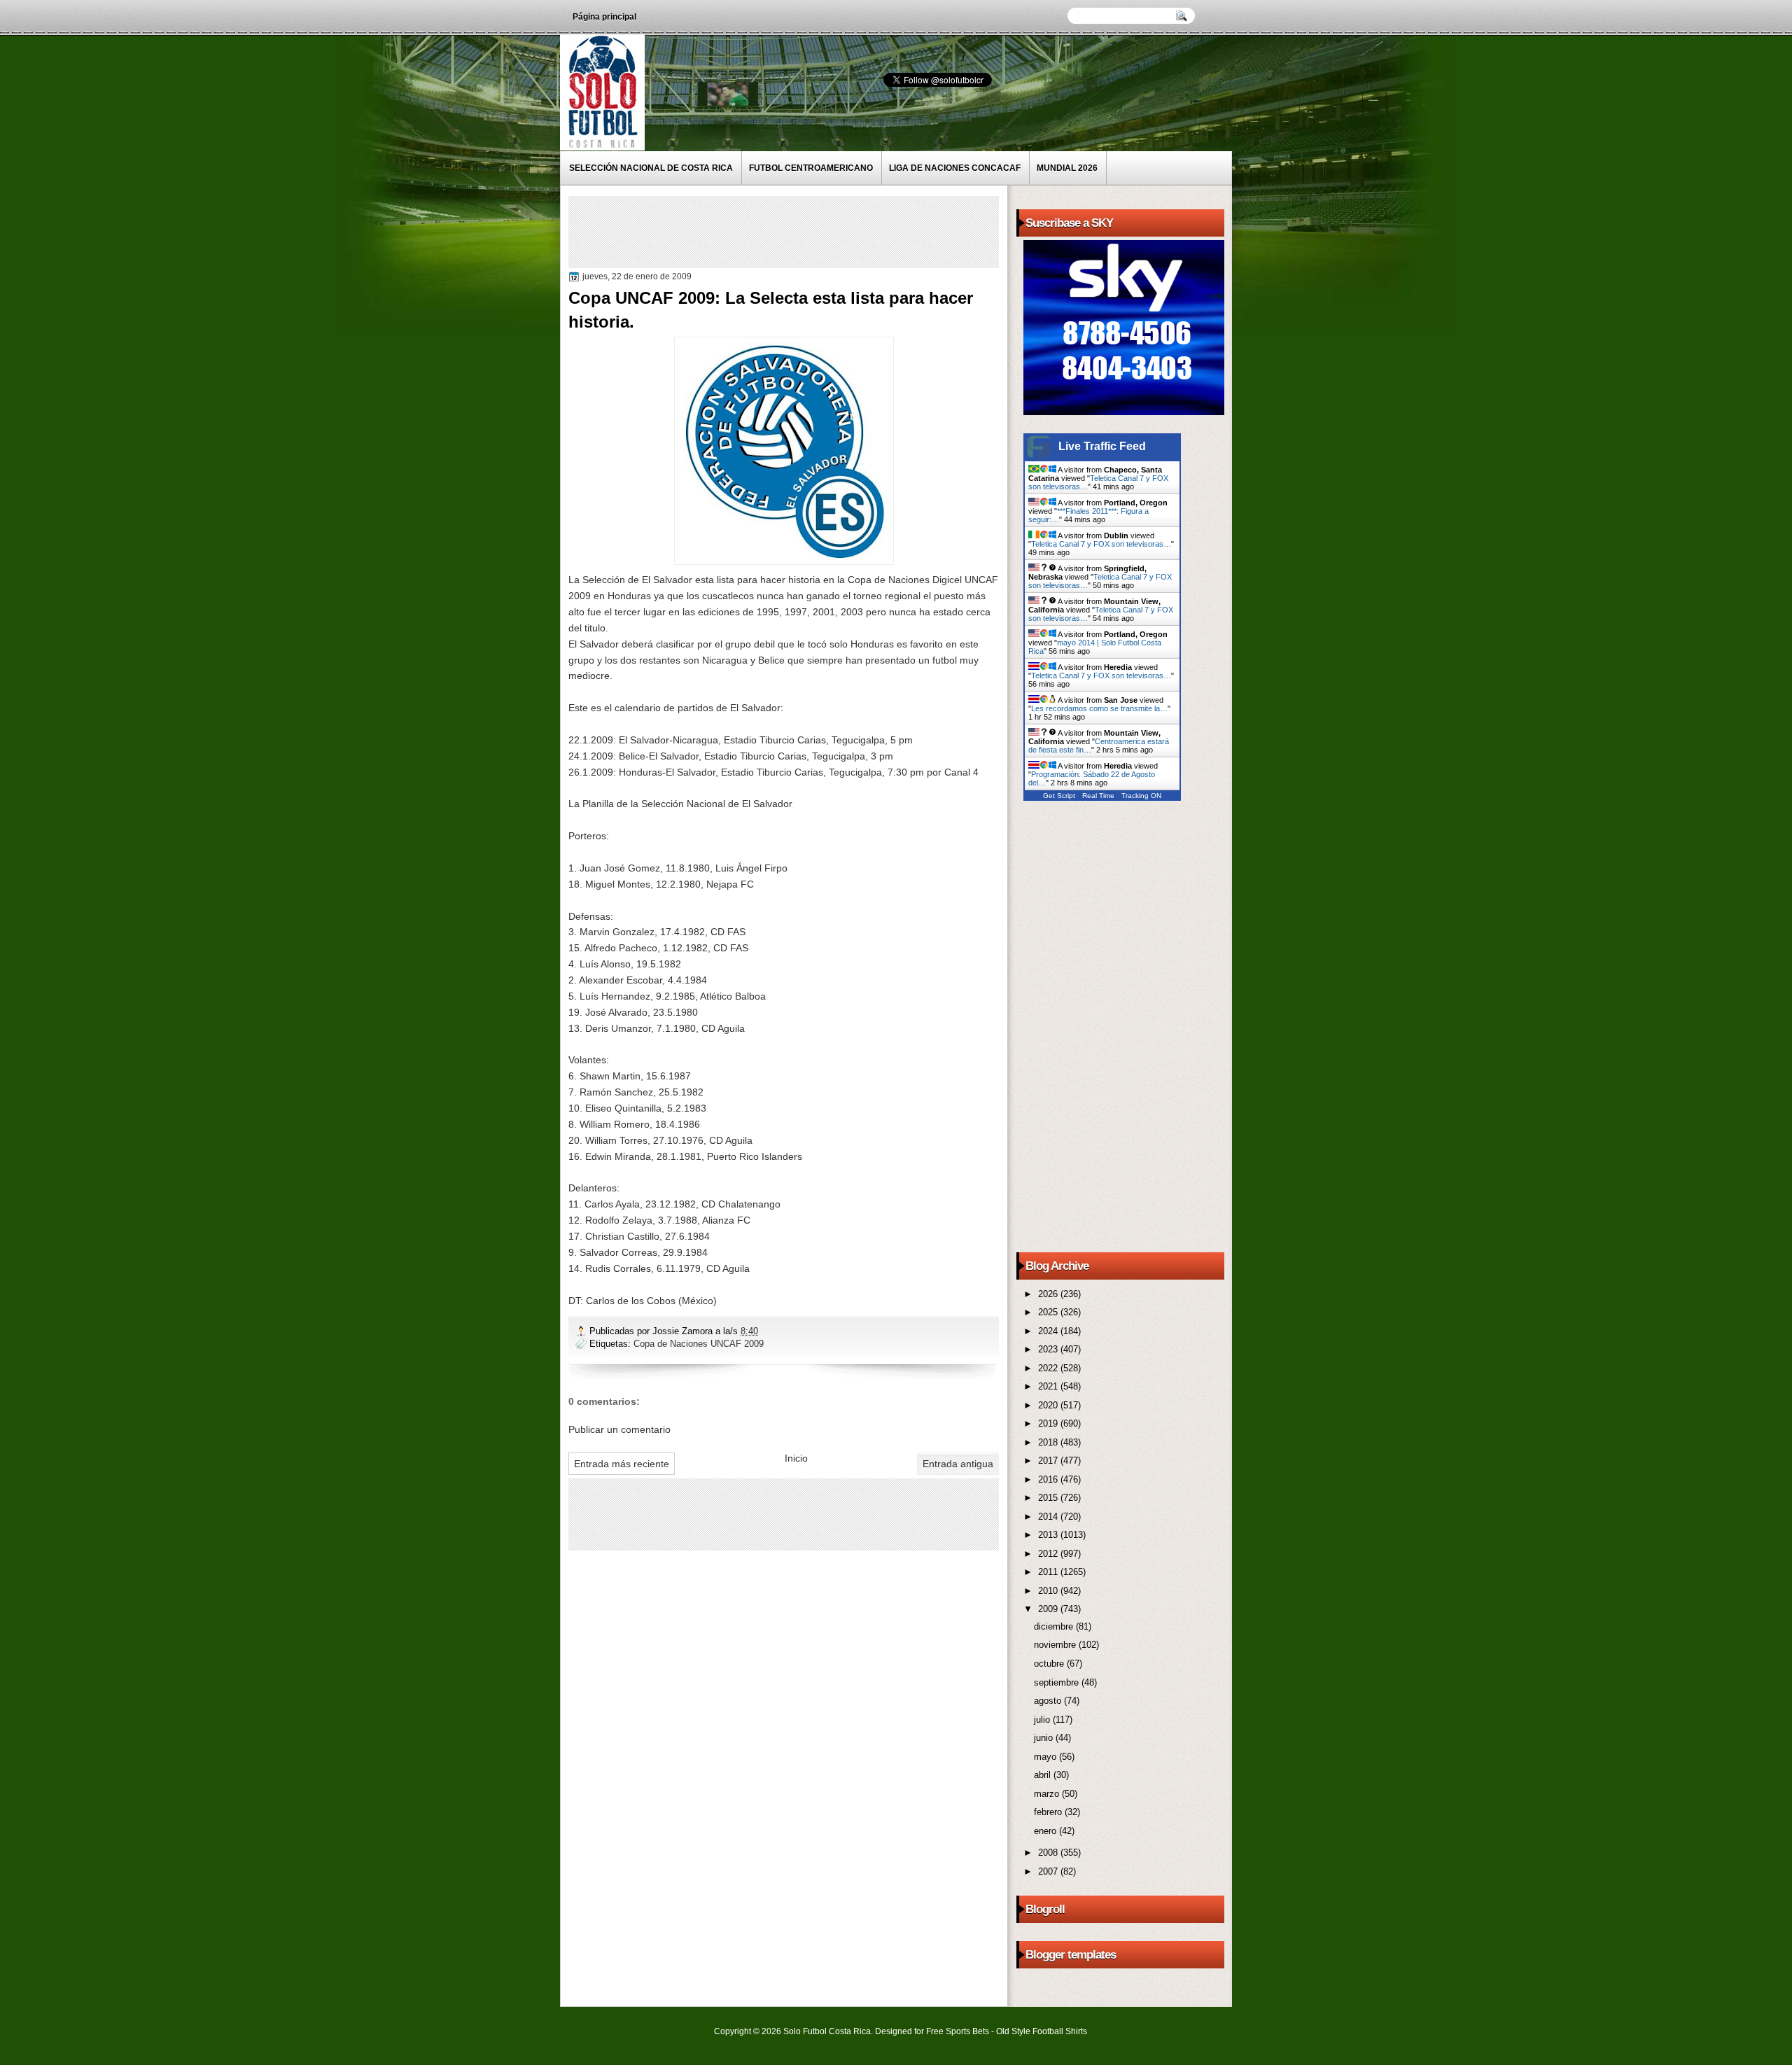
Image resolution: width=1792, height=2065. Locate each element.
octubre (1050, 1664)
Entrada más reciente (622, 1464)
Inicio (796, 1458)
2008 (1049, 1853)
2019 (1049, 1423)
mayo (1046, 1757)
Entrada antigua (958, 1464)
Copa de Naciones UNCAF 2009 (699, 1344)
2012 (1049, 1554)
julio (1043, 1720)
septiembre (1058, 1682)
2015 (1049, 1498)
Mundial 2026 (1067, 168)
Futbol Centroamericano (811, 168)
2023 (1049, 1349)
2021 (1049, 1386)
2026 (1049, 1294)
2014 (1049, 1517)
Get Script (1059, 796)
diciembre (1055, 1626)
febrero (1049, 1812)
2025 (1049, 1312)
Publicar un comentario (619, 1429)
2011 (1049, 1572)
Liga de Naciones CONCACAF (955, 168)
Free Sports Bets (958, 2031)
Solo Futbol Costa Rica (827, 2031)
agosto (1049, 1701)
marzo (1048, 1794)
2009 (1049, 1609)
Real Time (1098, 796)
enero (1046, 1831)
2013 (1049, 1535)
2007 (1049, 1871)
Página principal (604, 17)
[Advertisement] (827, 231)
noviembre (1056, 1645)
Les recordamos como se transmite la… (1099, 708)
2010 (1049, 1591)
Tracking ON (1141, 796)
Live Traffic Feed (1102, 446)
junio (1045, 1738)
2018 (1049, 1442)
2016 (1049, 1479)
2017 (1049, 1461)
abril (1044, 1775)
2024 (1049, 1331)
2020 (1049, 1405)
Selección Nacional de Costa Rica (651, 168)
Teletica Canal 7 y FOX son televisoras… (1101, 544)
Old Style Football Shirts (1042, 2031)
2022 (1049, 1368)
